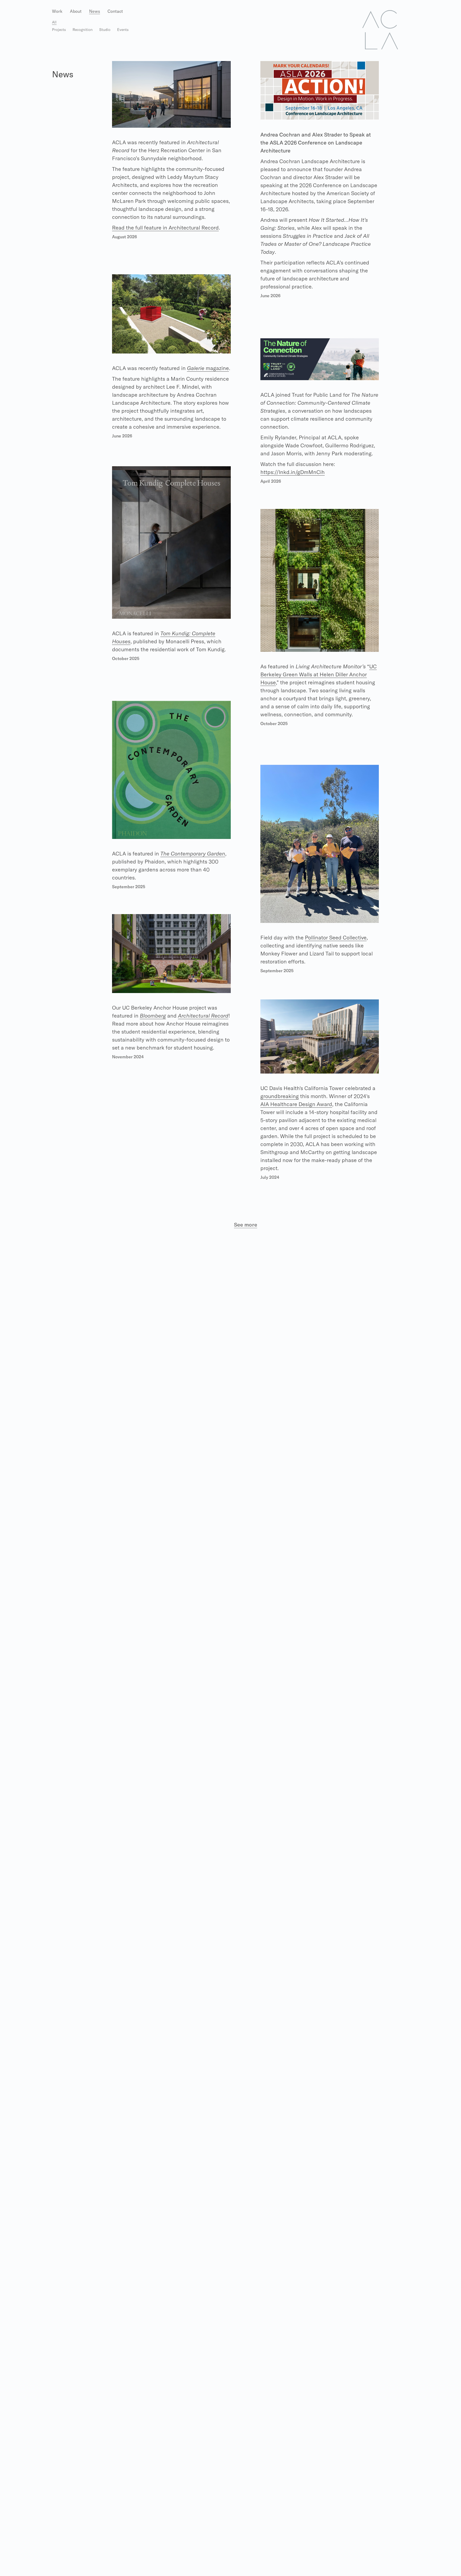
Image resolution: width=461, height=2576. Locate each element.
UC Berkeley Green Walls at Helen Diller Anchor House (319, 674)
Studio (105, 30)
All (54, 22)
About (76, 11)
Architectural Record (203, 1016)
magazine (208, 368)
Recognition (83, 30)
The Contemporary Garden (193, 853)
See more (246, 1225)
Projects (59, 30)
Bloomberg (153, 1016)
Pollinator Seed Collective (336, 937)
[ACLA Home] (380, 29)
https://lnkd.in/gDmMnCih (293, 472)
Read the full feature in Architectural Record (165, 228)
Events (123, 30)
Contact (115, 11)
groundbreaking (280, 1096)
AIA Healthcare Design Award (296, 1104)
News (95, 11)
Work (57, 11)
